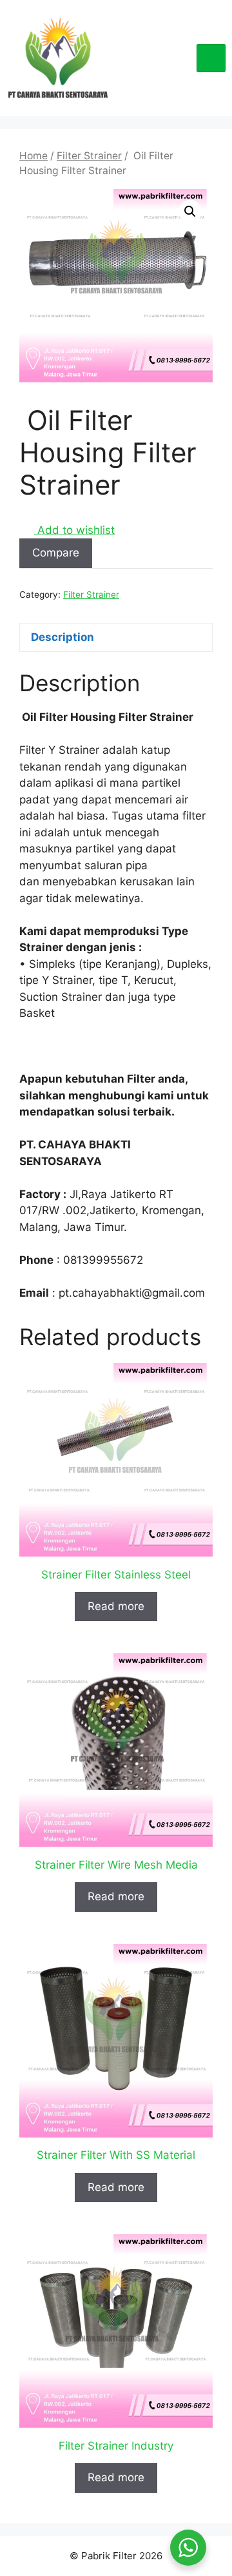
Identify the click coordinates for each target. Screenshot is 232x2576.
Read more (116, 1606)
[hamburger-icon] (211, 58)
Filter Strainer (89, 156)
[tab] (116, 637)
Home (34, 156)
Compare (56, 553)
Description (63, 637)
